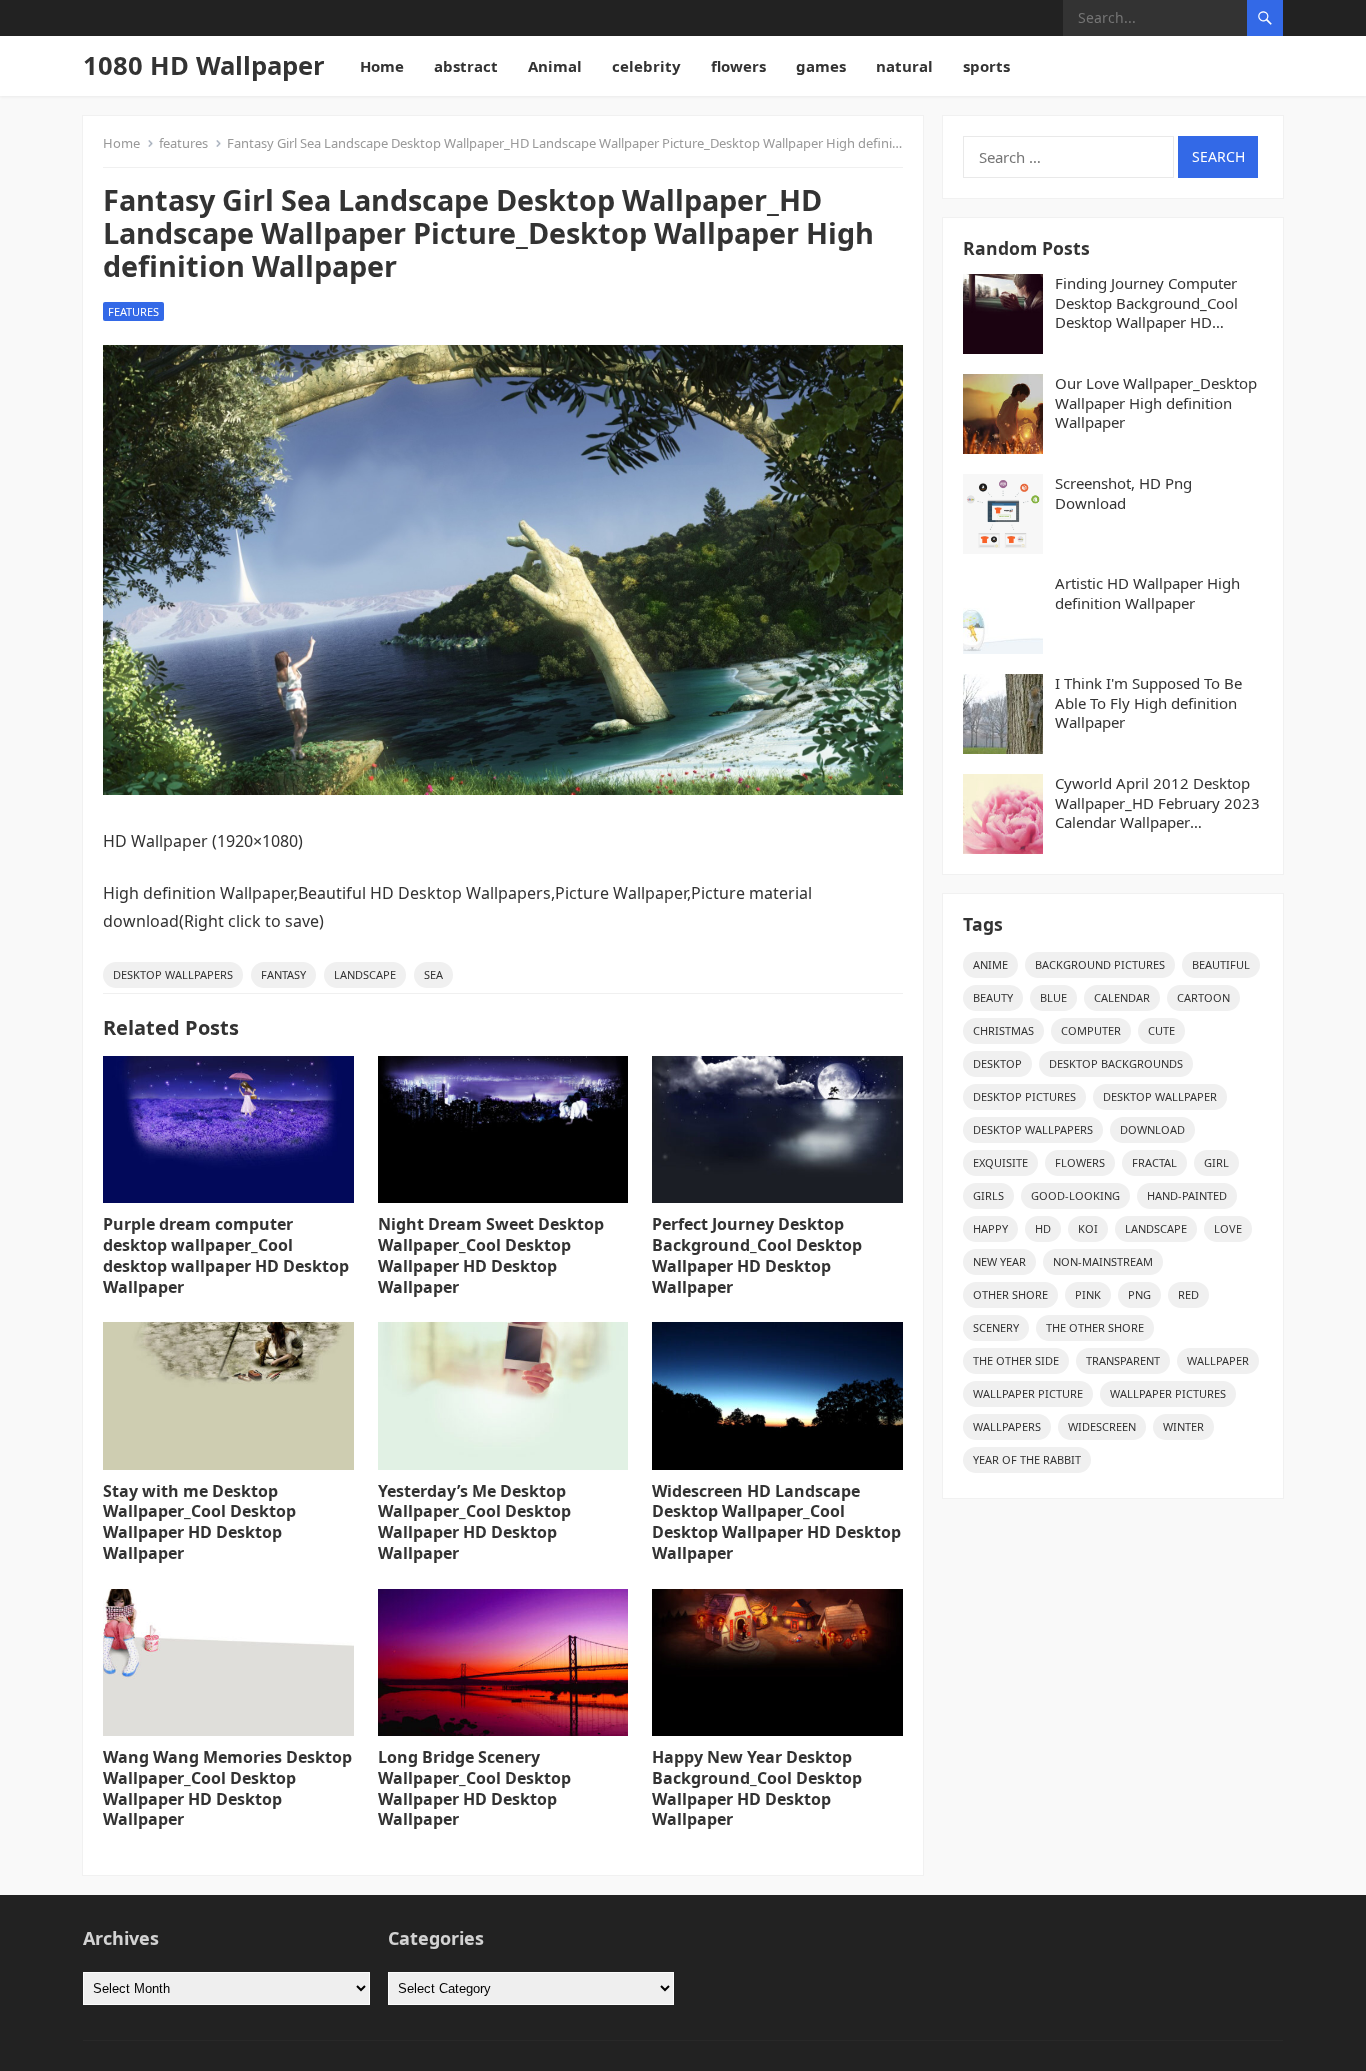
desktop (997, 1063)
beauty (993, 997)
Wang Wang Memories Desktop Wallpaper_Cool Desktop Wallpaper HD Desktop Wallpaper (227, 1788)
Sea (433, 974)
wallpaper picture (1028, 1393)
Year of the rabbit (1027, 1459)
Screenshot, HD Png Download (1123, 493)
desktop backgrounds (1116, 1063)
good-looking (1075, 1195)
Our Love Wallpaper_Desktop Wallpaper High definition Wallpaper (1156, 403)
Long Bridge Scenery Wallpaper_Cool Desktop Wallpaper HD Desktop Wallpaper (474, 1788)
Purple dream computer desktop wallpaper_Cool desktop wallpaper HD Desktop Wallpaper (226, 1255)
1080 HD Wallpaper (204, 65)
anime (990, 964)
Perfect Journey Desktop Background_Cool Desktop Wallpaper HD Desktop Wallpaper (757, 1255)
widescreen (1102, 1426)
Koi (1088, 1228)
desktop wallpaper (1160, 1096)
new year (999, 1261)
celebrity (646, 66)
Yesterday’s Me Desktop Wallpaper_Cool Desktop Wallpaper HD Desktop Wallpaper (474, 1522)
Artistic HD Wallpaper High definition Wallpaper (1147, 593)
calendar (1122, 997)
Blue (1053, 997)
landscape (365, 974)
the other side (1016, 1360)
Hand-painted (1187, 1195)
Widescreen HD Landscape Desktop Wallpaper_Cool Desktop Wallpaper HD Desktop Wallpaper (776, 1522)
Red (1188, 1294)
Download (1152, 1129)
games (821, 66)
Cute (1161, 1030)
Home (382, 66)
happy (990, 1228)
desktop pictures (1024, 1096)
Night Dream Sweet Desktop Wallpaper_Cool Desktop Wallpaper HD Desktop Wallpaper (491, 1255)
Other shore (1010, 1294)
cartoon (1203, 997)
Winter (1183, 1426)
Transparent (1123, 1360)
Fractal (1154, 1162)
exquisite (1000, 1162)
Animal (555, 66)
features (183, 143)
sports (986, 66)
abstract (466, 66)
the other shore (1095, 1327)
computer (1091, 1030)
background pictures (1100, 964)
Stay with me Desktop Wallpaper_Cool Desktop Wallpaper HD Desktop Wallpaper (199, 1522)
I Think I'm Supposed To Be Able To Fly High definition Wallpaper (1148, 703)
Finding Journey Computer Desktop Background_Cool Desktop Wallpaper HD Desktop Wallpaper (1146, 303)
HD (1043, 1228)
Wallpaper (1218, 1360)
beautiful (1221, 964)
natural (904, 66)
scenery (996, 1327)
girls (988, 1195)
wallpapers (1007, 1426)
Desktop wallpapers (173, 974)
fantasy (283, 974)
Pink (1088, 1294)
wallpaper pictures (1168, 1393)
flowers (738, 66)
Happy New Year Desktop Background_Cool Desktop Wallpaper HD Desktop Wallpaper (757, 1788)
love (1228, 1228)
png (1139, 1294)
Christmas (1003, 1030)
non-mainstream (1103, 1261)
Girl (1216, 1162)
